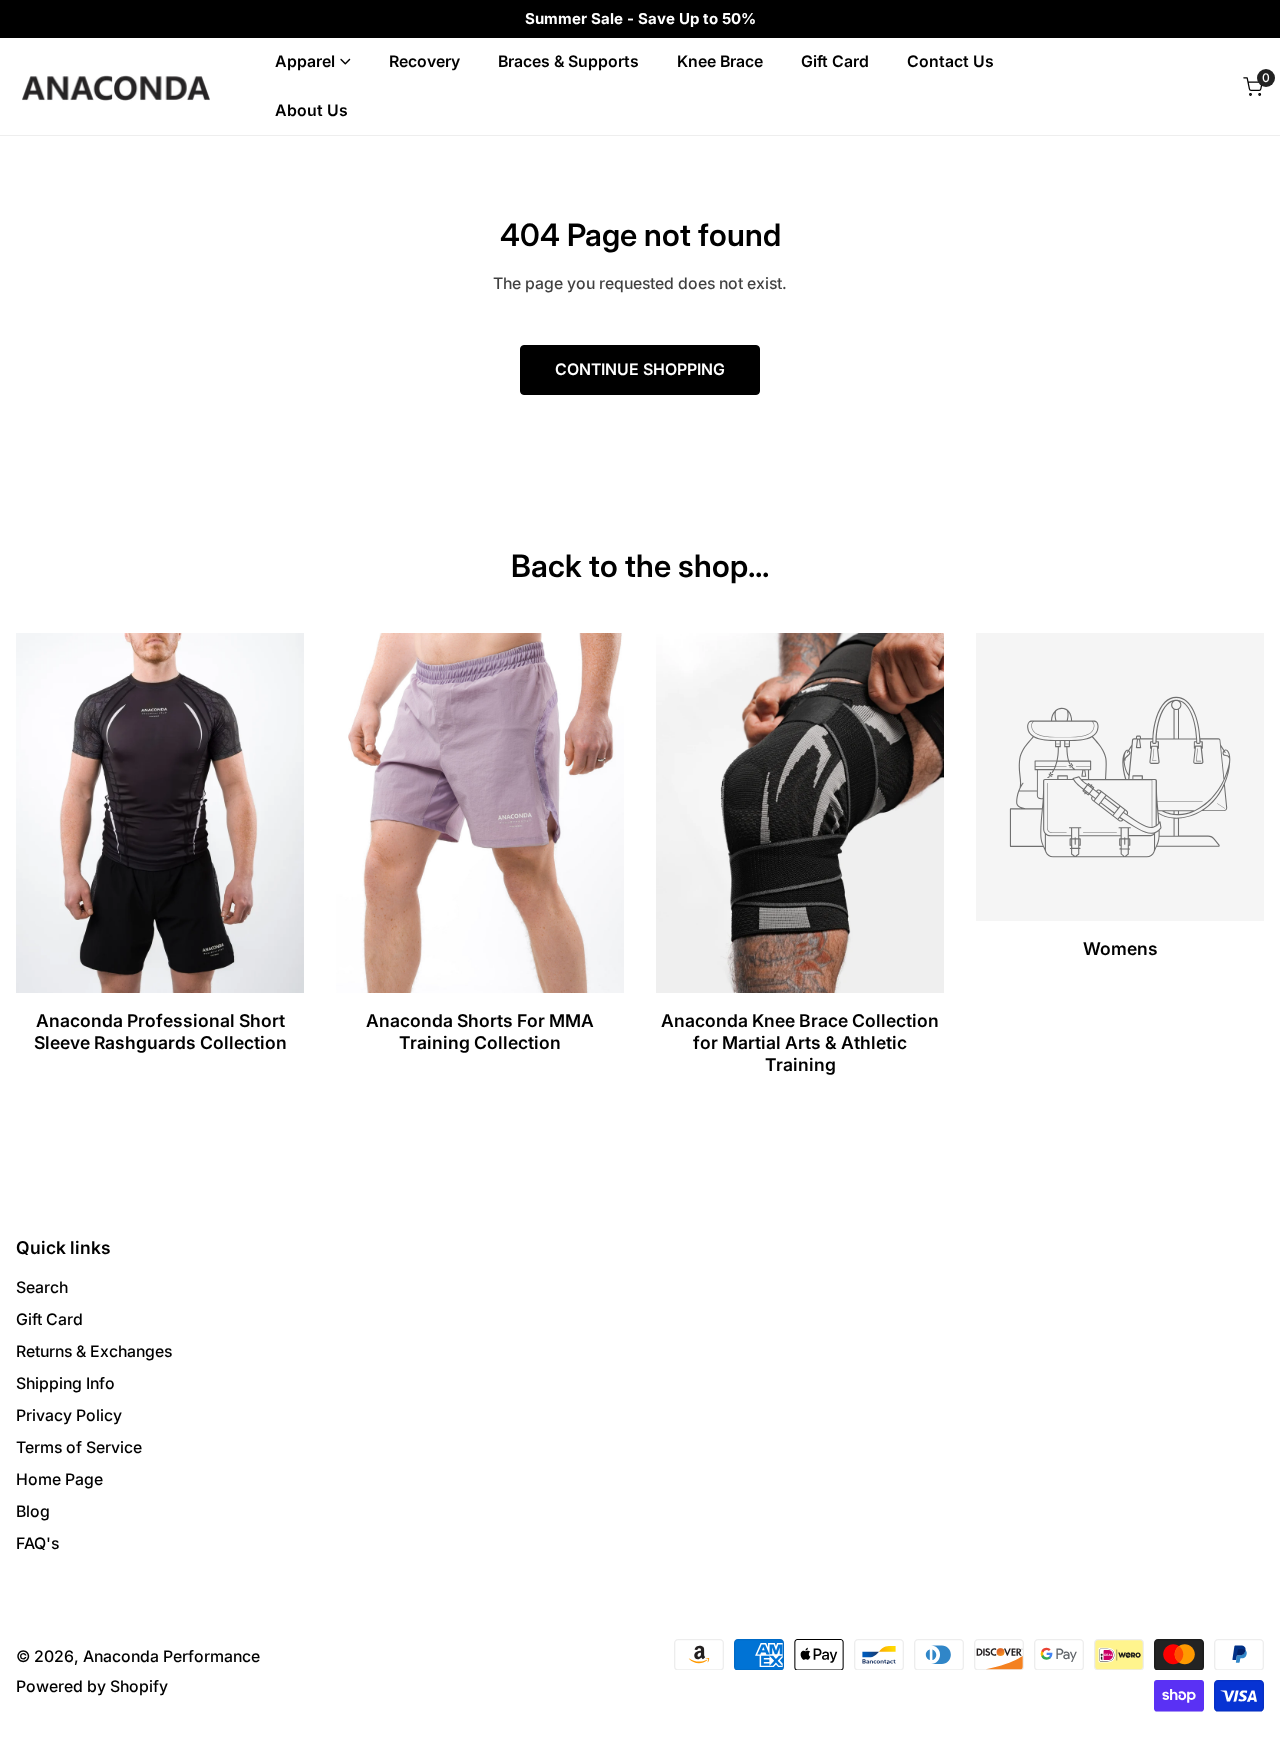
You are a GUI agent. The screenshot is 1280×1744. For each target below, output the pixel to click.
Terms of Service (79, 1447)
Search (42, 1287)
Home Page (59, 1479)
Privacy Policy (69, 1415)
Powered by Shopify (92, 1686)
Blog (33, 1511)
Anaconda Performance (171, 1656)
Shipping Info (65, 1383)
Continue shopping (640, 369)
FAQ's (37, 1543)
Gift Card (49, 1319)
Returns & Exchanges (94, 1351)
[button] (1252, 86)
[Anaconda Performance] (116, 86)
